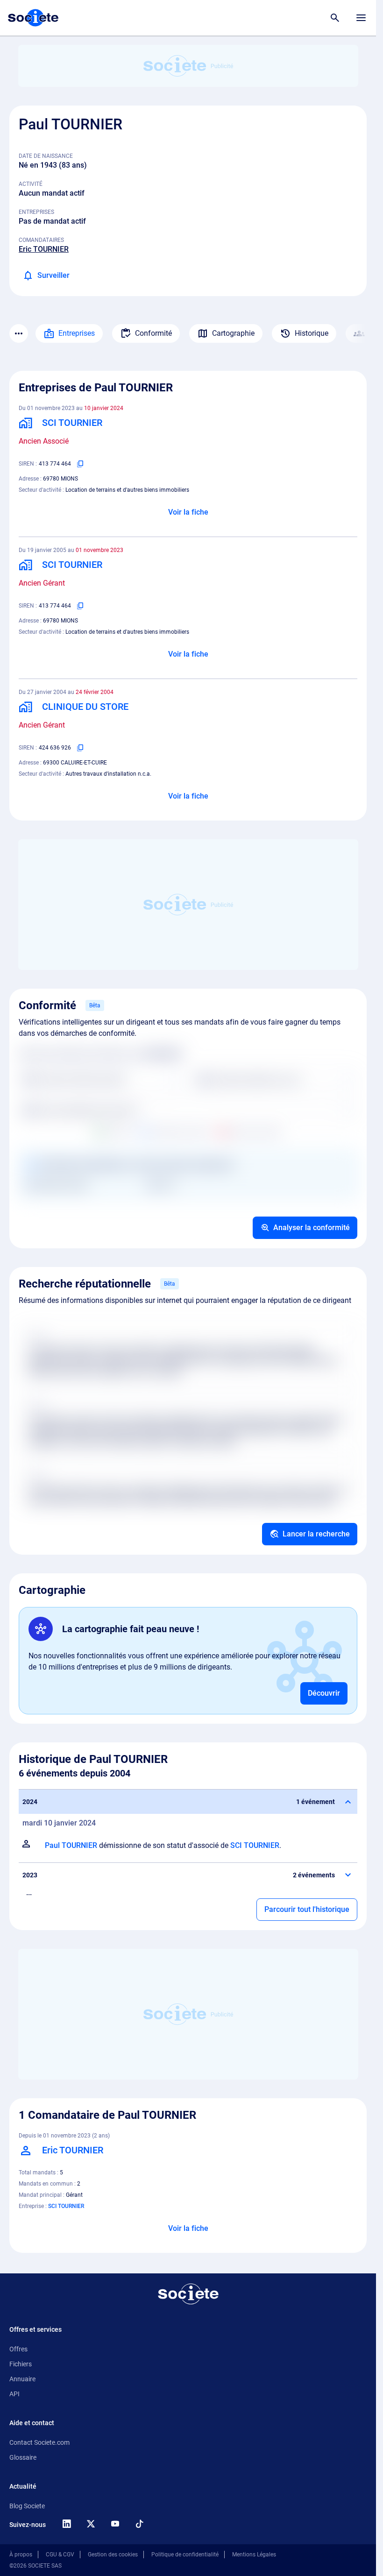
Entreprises (77, 333)
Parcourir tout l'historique (307, 1909)
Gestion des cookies (113, 2555)
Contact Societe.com (39, 2442)
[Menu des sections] (19, 333)
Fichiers (21, 2364)
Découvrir (324, 1693)
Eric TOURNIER (44, 249)
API (14, 2394)
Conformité (153, 333)
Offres (18, 2349)
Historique (312, 333)
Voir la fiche (188, 512)
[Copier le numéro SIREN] (80, 464)
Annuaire (22, 2379)
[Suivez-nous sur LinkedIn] (66, 2524)
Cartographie (233, 333)
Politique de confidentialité (185, 2555)
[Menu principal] (361, 18)
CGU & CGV (60, 2555)
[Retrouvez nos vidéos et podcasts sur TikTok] (139, 2524)
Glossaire (23, 2457)
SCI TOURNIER (255, 1845)
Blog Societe (27, 2506)
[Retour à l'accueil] (188, 2294)
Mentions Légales (254, 2555)
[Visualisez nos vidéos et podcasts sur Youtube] (115, 2524)
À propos (21, 2555)
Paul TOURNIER (71, 1845)
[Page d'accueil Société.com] (33, 18)
